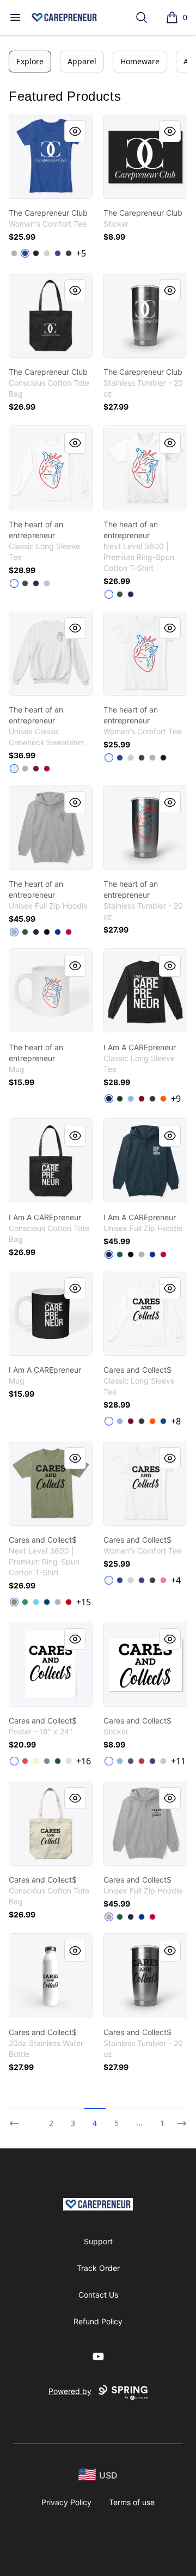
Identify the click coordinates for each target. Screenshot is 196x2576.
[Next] (179, 2118)
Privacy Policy (66, 2502)
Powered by (70, 2391)
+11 (178, 1761)
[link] (51, 156)
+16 (84, 1761)
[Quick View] (75, 131)
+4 (176, 1580)
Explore (30, 61)
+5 (81, 253)
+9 (176, 1099)
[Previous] (17, 2118)
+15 (84, 1602)
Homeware (140, 61)
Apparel (82, 61)
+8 (176, 1421)
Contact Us (98, 2295)
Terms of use (132, 2502)
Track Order (98, 2268)
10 (164, 2123)
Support (98, 2241)
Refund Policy (98, 2321)
